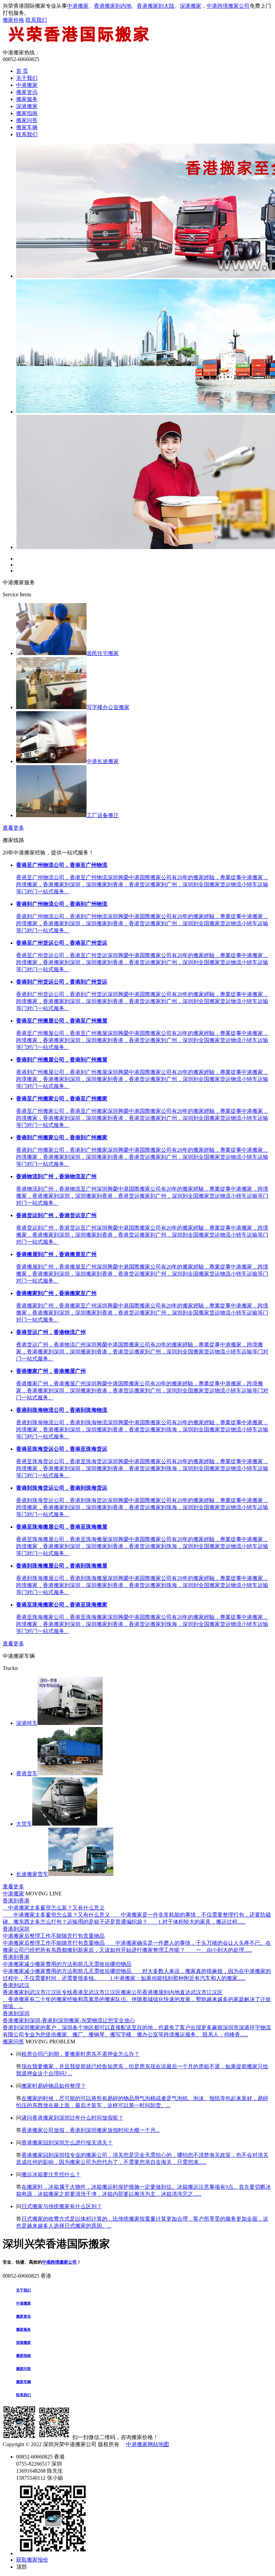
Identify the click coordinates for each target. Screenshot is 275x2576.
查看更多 (13, 828)
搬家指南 (27, 113)
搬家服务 (27, 99)
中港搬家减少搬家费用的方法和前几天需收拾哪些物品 (67, 1964)
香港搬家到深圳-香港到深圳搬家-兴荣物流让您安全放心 (69, 2020)
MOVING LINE (44, 1894)
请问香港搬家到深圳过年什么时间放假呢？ (72, 2118)
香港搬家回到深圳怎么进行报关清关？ (67, 2143)
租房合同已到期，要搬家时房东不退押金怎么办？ (80, 2054)
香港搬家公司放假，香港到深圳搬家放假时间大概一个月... (91, 2130)
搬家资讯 (27, 92)
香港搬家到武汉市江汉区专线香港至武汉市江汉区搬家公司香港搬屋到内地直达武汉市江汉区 (113, 1992)
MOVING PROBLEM (50, 2042)
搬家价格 (13, 20)
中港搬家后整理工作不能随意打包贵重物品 (54, 1936)
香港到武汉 (16, 1985)
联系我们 (36, 20)
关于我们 (27, 78)
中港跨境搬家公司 (228, 6)
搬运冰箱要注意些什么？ (51, 2174)
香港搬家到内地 (113, 6)
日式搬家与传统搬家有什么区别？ (62, 2206)
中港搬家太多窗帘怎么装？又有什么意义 (54, 1908)
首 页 (22, 71)
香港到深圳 (16, 1929)
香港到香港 (16, 1901)
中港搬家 (78, 6)
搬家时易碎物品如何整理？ (54, 2086)
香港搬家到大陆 (156, 6)
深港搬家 (190, 6)
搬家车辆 (27, 127)
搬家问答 (27, 120)
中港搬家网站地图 (148, 2444)
